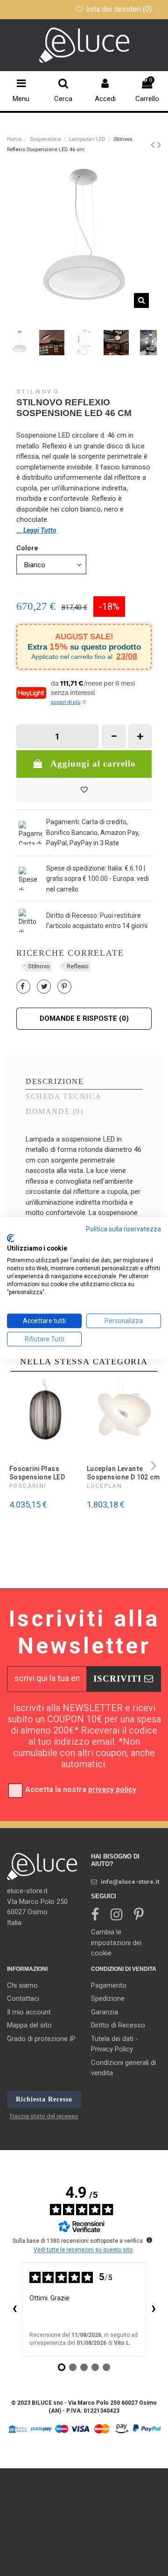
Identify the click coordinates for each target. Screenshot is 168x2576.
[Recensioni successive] (154, 2309)
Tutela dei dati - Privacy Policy (115, 2044)
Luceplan (105, 1486)
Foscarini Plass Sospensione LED (37, 1473)
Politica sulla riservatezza (123, 1229)
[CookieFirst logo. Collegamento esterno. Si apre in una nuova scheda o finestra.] (10, 1238)
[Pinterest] (64, 987)
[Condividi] (23, 987)
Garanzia (105, 2012)
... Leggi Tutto (36, 530)
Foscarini (28, 1486)
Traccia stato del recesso (44, 2116)
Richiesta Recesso (44, 2099)
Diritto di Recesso (118, 2025)
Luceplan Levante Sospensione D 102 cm (123, 1473)
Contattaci (23, 1998)
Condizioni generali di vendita (123, 2068)
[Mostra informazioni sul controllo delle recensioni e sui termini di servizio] (149, 2240)
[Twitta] (44, 987)
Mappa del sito (29, 2025)
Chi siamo (22, 1985)
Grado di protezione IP (41, 2039)
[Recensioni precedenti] (14, 2309)
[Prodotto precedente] (154, 145)
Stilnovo (39, 966)
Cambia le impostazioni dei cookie (116, 1943)
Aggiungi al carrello (93, 764)
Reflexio (78, 966)
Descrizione (55, 1082)
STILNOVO (38, 392)
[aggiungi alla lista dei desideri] (84, 790)
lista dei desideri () (119, 9)
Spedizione (108, 1998)
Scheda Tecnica (63, 1097)
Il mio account (29, 2012)
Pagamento (109, 1985)
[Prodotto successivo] (159, 145)
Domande (54, 1112)
